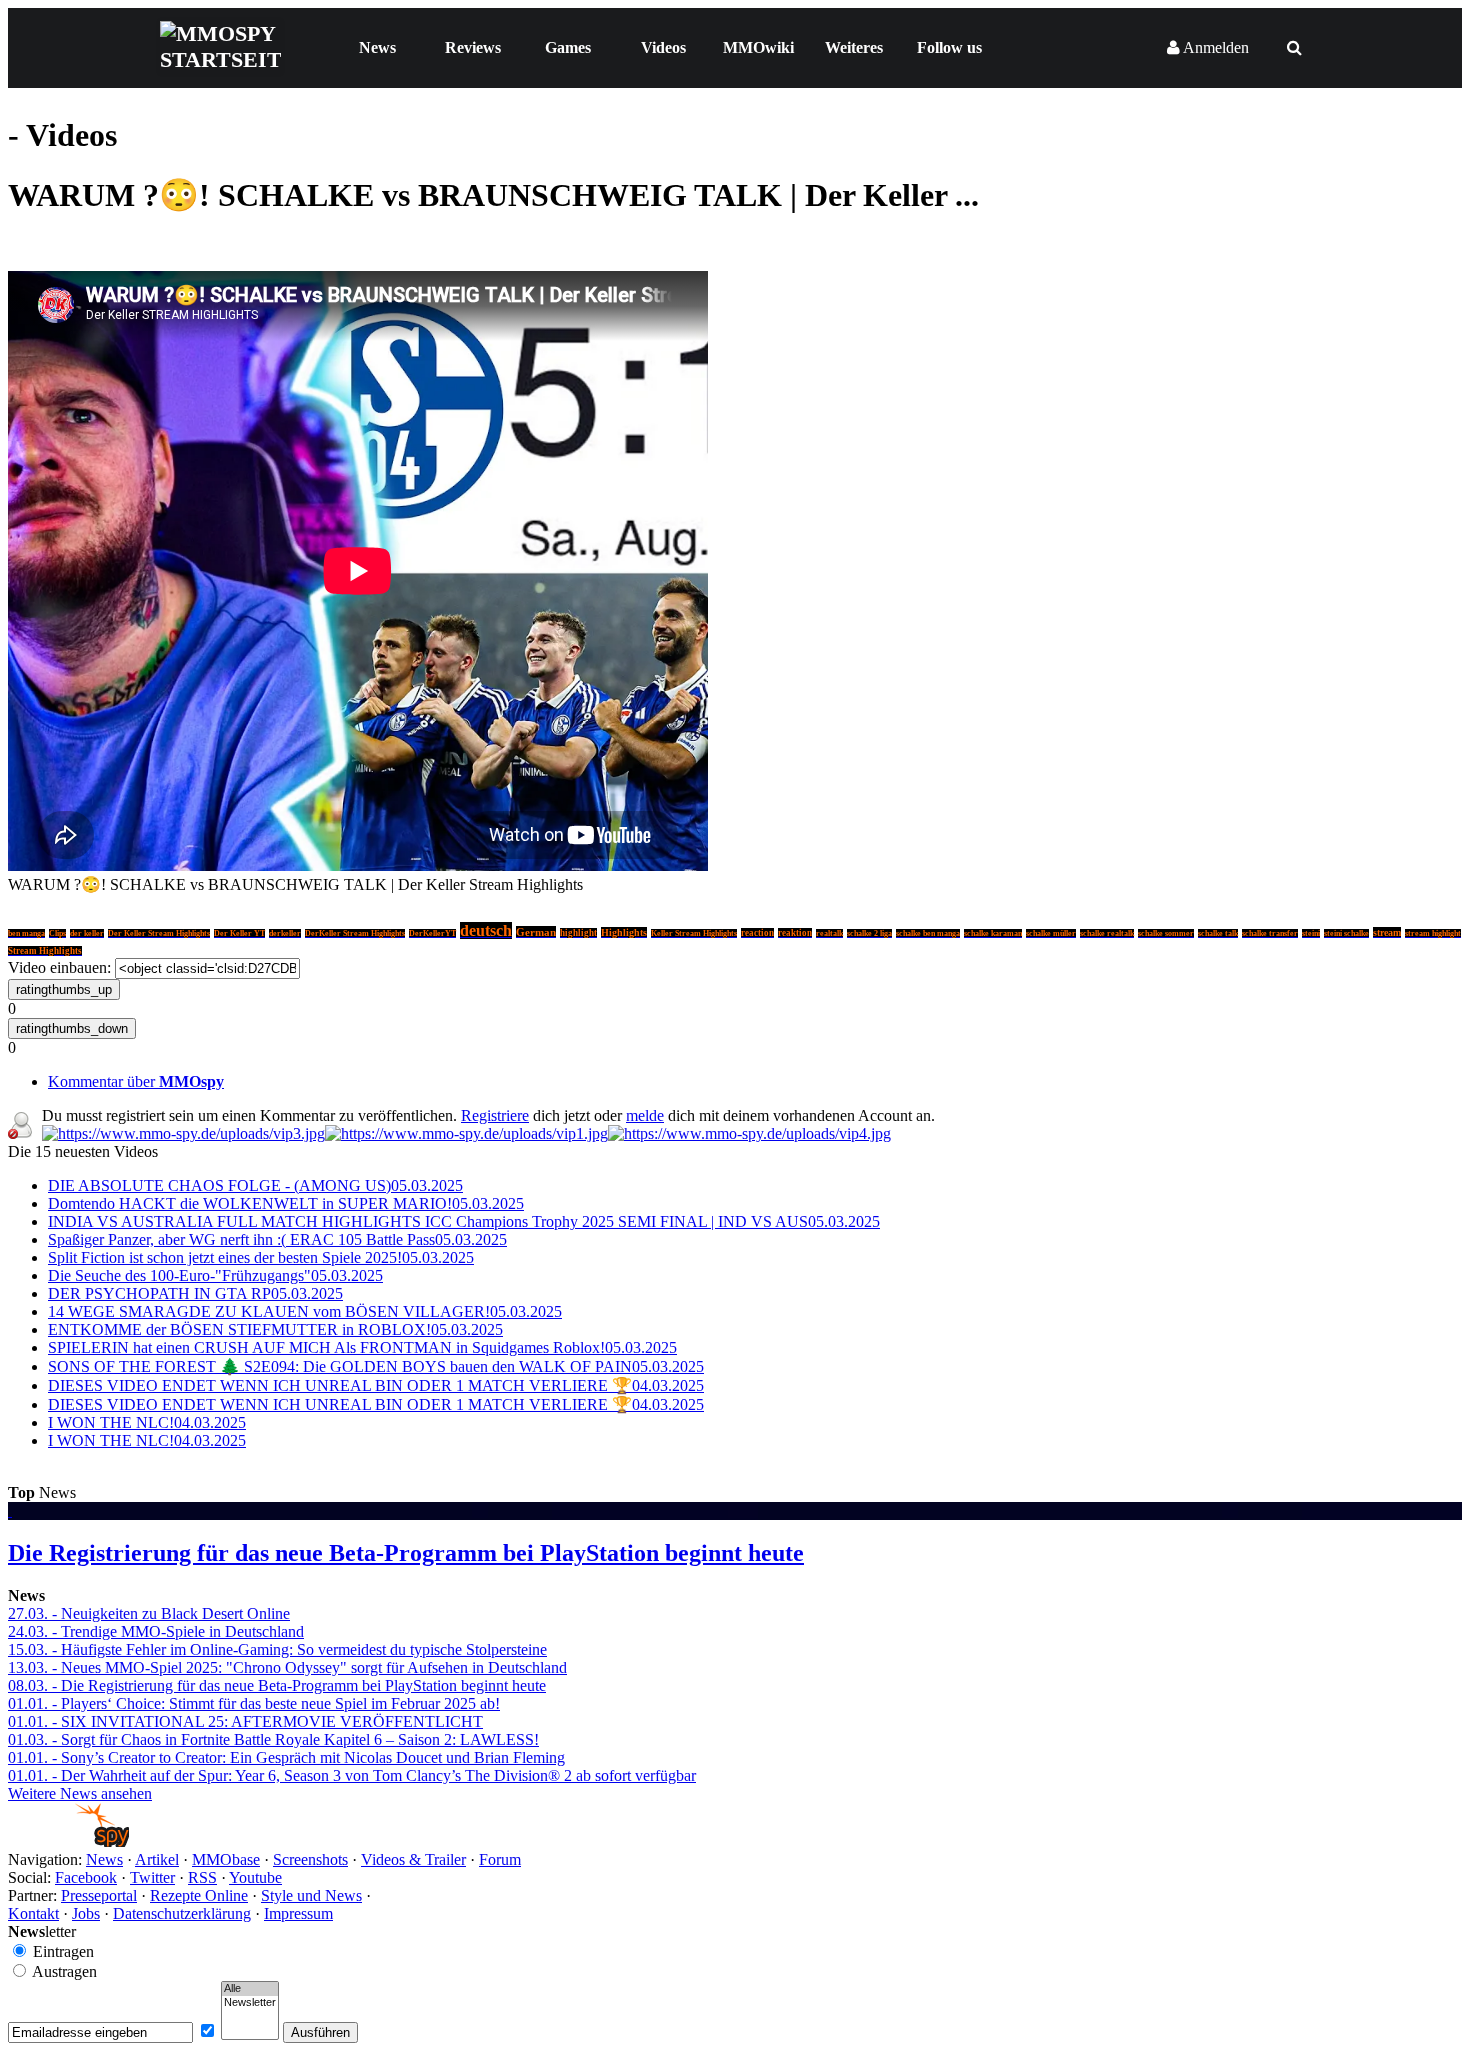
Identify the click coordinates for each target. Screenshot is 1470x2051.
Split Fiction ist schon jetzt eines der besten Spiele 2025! (261, 1257)
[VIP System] (466, 1133)
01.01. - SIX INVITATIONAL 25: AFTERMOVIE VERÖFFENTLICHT (245, 1721)
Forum (500, 1859)
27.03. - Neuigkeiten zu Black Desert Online (149, 1613)
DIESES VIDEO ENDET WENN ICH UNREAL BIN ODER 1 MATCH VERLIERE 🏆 (376, 1385)
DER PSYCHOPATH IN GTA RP (195, 1293)
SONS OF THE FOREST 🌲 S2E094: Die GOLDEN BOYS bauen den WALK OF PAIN (376, 1366)
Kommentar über (136, 1081)
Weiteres (854, 47)
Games (568, 47)
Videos (663, 47)
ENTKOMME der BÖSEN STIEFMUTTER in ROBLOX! (275, 1329)
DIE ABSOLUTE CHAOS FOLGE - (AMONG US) (255, 1185)
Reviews (473, 47)
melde (645, 1115)
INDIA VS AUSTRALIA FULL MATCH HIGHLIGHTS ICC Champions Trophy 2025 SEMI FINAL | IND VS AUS (464, 1221)
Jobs (86, 1913)
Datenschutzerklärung (182, 1913)
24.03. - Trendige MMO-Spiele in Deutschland (156, 1631)
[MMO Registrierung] (749, 1133)
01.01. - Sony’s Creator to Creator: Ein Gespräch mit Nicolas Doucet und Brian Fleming (286, 1757)
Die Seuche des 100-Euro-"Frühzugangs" (215, 1275)
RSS (202, 1877)
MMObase (226, 1859)
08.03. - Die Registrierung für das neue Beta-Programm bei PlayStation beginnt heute (277, 1685)
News (377, 47)
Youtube (255, 1877)
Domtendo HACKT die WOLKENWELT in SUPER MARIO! (286, 1203)
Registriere (495, 1115)
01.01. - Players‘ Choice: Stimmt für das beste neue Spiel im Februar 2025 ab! (254, 1703)
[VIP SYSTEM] (183, 1133)
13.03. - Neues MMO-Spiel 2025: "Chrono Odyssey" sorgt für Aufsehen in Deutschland (287, 1667)
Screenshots (310, 1859)
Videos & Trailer (413, 1859)
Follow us (949, 47)
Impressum (298, 1913)
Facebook (86, 1877)
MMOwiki (758, 47)
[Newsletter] (250, 2003)
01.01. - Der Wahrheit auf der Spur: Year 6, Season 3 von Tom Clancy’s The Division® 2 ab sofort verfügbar (352, 1775)
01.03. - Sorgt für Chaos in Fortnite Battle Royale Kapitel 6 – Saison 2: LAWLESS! (273, 1739)
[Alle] (250, 1989)
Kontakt (33, 1913)
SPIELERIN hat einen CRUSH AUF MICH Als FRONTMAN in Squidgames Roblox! (362, 1347)
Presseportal (99, 1895)
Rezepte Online (199, 1895)
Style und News (311, 1895)
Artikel (157, 1859)
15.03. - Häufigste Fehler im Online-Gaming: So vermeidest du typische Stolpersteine (277, 1649)
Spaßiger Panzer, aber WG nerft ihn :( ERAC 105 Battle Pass (277, 1239)
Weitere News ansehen (80, 1793)
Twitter (152, 1877)
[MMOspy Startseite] (68, 1841)
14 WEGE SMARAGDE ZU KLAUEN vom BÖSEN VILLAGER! (305, 1311)
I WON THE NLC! (147, 1422)
